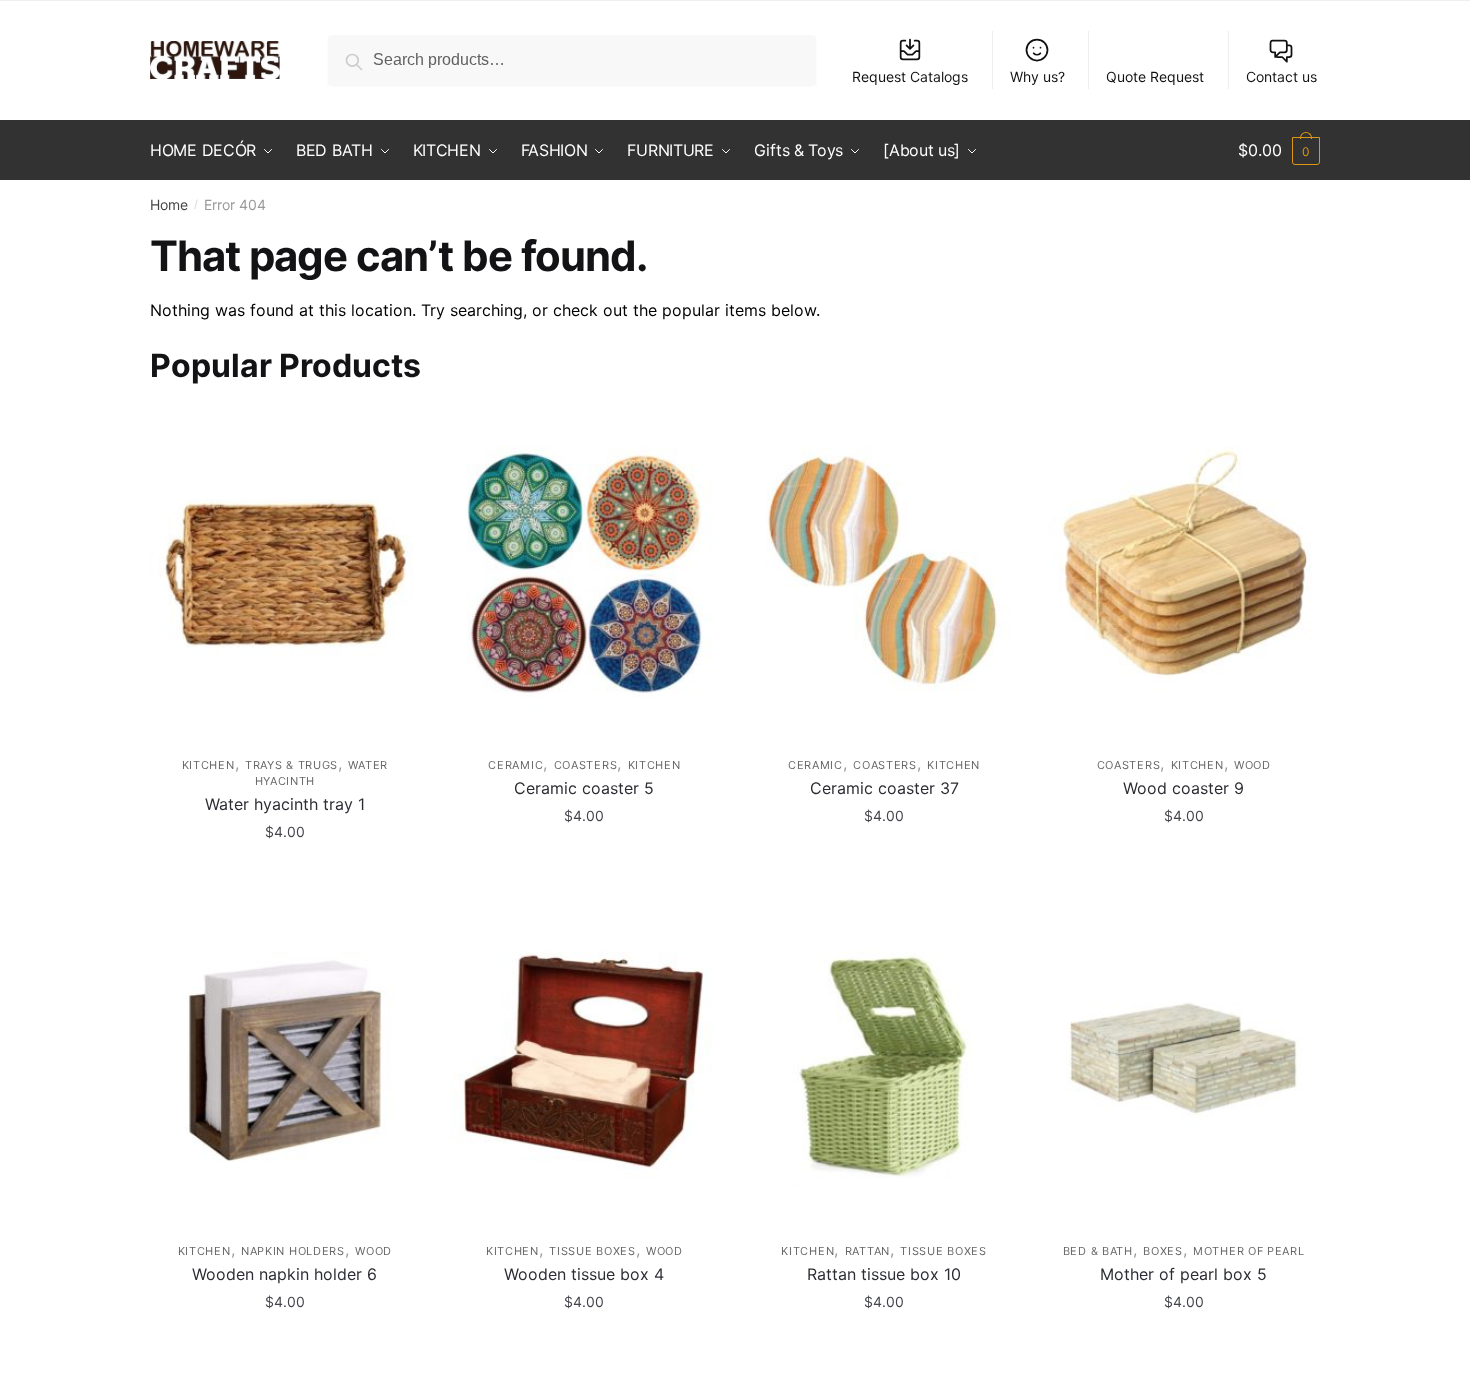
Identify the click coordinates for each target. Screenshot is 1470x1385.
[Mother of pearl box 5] (1184, 1060)
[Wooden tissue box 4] (585, 1060)
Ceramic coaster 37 (884, 788)
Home (169, 204)
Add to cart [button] (284, 875)
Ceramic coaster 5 (584, 788)
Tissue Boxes (592, 1251)
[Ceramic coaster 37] (884, 573)
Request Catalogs (910, 76)
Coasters (586, 765)
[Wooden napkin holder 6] (285, 1060)
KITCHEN (208, 765)
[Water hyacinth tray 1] (285, 573)
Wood (1252, 765)
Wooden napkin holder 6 (284, 1274)
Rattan (867, 1251)
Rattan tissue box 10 (884, 1274)
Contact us (1281, 76)
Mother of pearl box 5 (1183, 1274)
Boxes (1163, 1251)
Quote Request (1155, 76)
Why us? (1037, 76)
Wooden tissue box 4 (584, 1274)
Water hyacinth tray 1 (285, 804)
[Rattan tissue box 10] (884, 1060)
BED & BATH (1098, 1251)
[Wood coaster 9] (1184, 573)
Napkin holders (293, 1251)
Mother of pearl (1249, 1251)
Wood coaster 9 (1183, 788)
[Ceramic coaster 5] (585, 573)
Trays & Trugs (291, 765)
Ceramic (515, 765)
